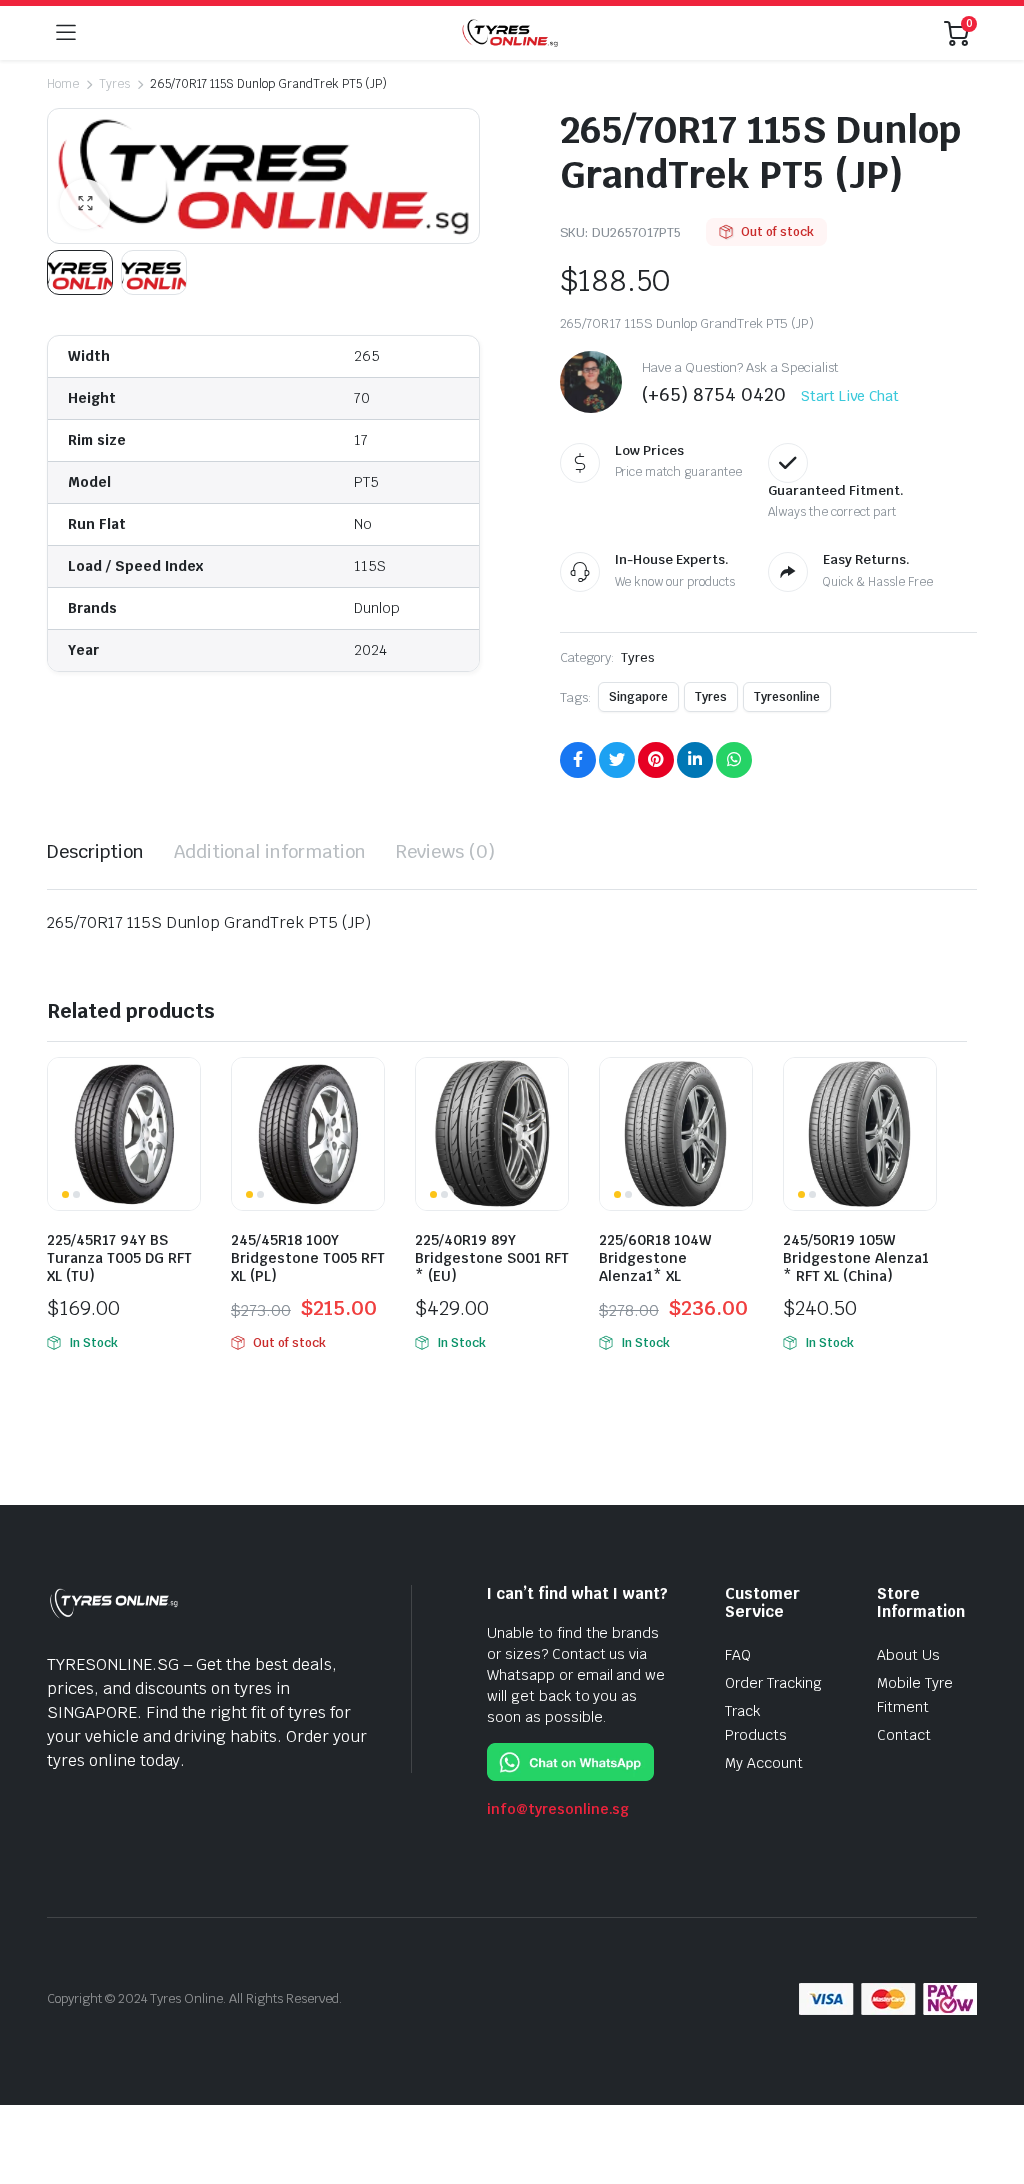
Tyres (114, 84)
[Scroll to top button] (992, 2094)
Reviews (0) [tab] (445, 851)
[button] (85, 204)
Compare (183, 1085)
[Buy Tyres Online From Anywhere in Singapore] (510, 32)
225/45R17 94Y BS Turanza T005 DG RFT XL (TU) (119, 1258)
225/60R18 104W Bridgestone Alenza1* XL (655, 1258)
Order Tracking (773, 1683)
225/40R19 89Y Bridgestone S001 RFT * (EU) (492, 1258)
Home (63, 84)
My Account (764, 1763)
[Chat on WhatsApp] (570, 1761)
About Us (908, 1655)
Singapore (638, 697)
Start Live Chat (850, 396)
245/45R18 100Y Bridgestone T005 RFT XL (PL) (308, 1258)
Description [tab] (95, 851)
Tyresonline (787, 697)
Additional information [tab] (270, 851)
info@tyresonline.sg (558, 1809)
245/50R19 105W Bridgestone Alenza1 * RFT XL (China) (856, 1258)
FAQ (738, 1655)
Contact (904, 1735)
